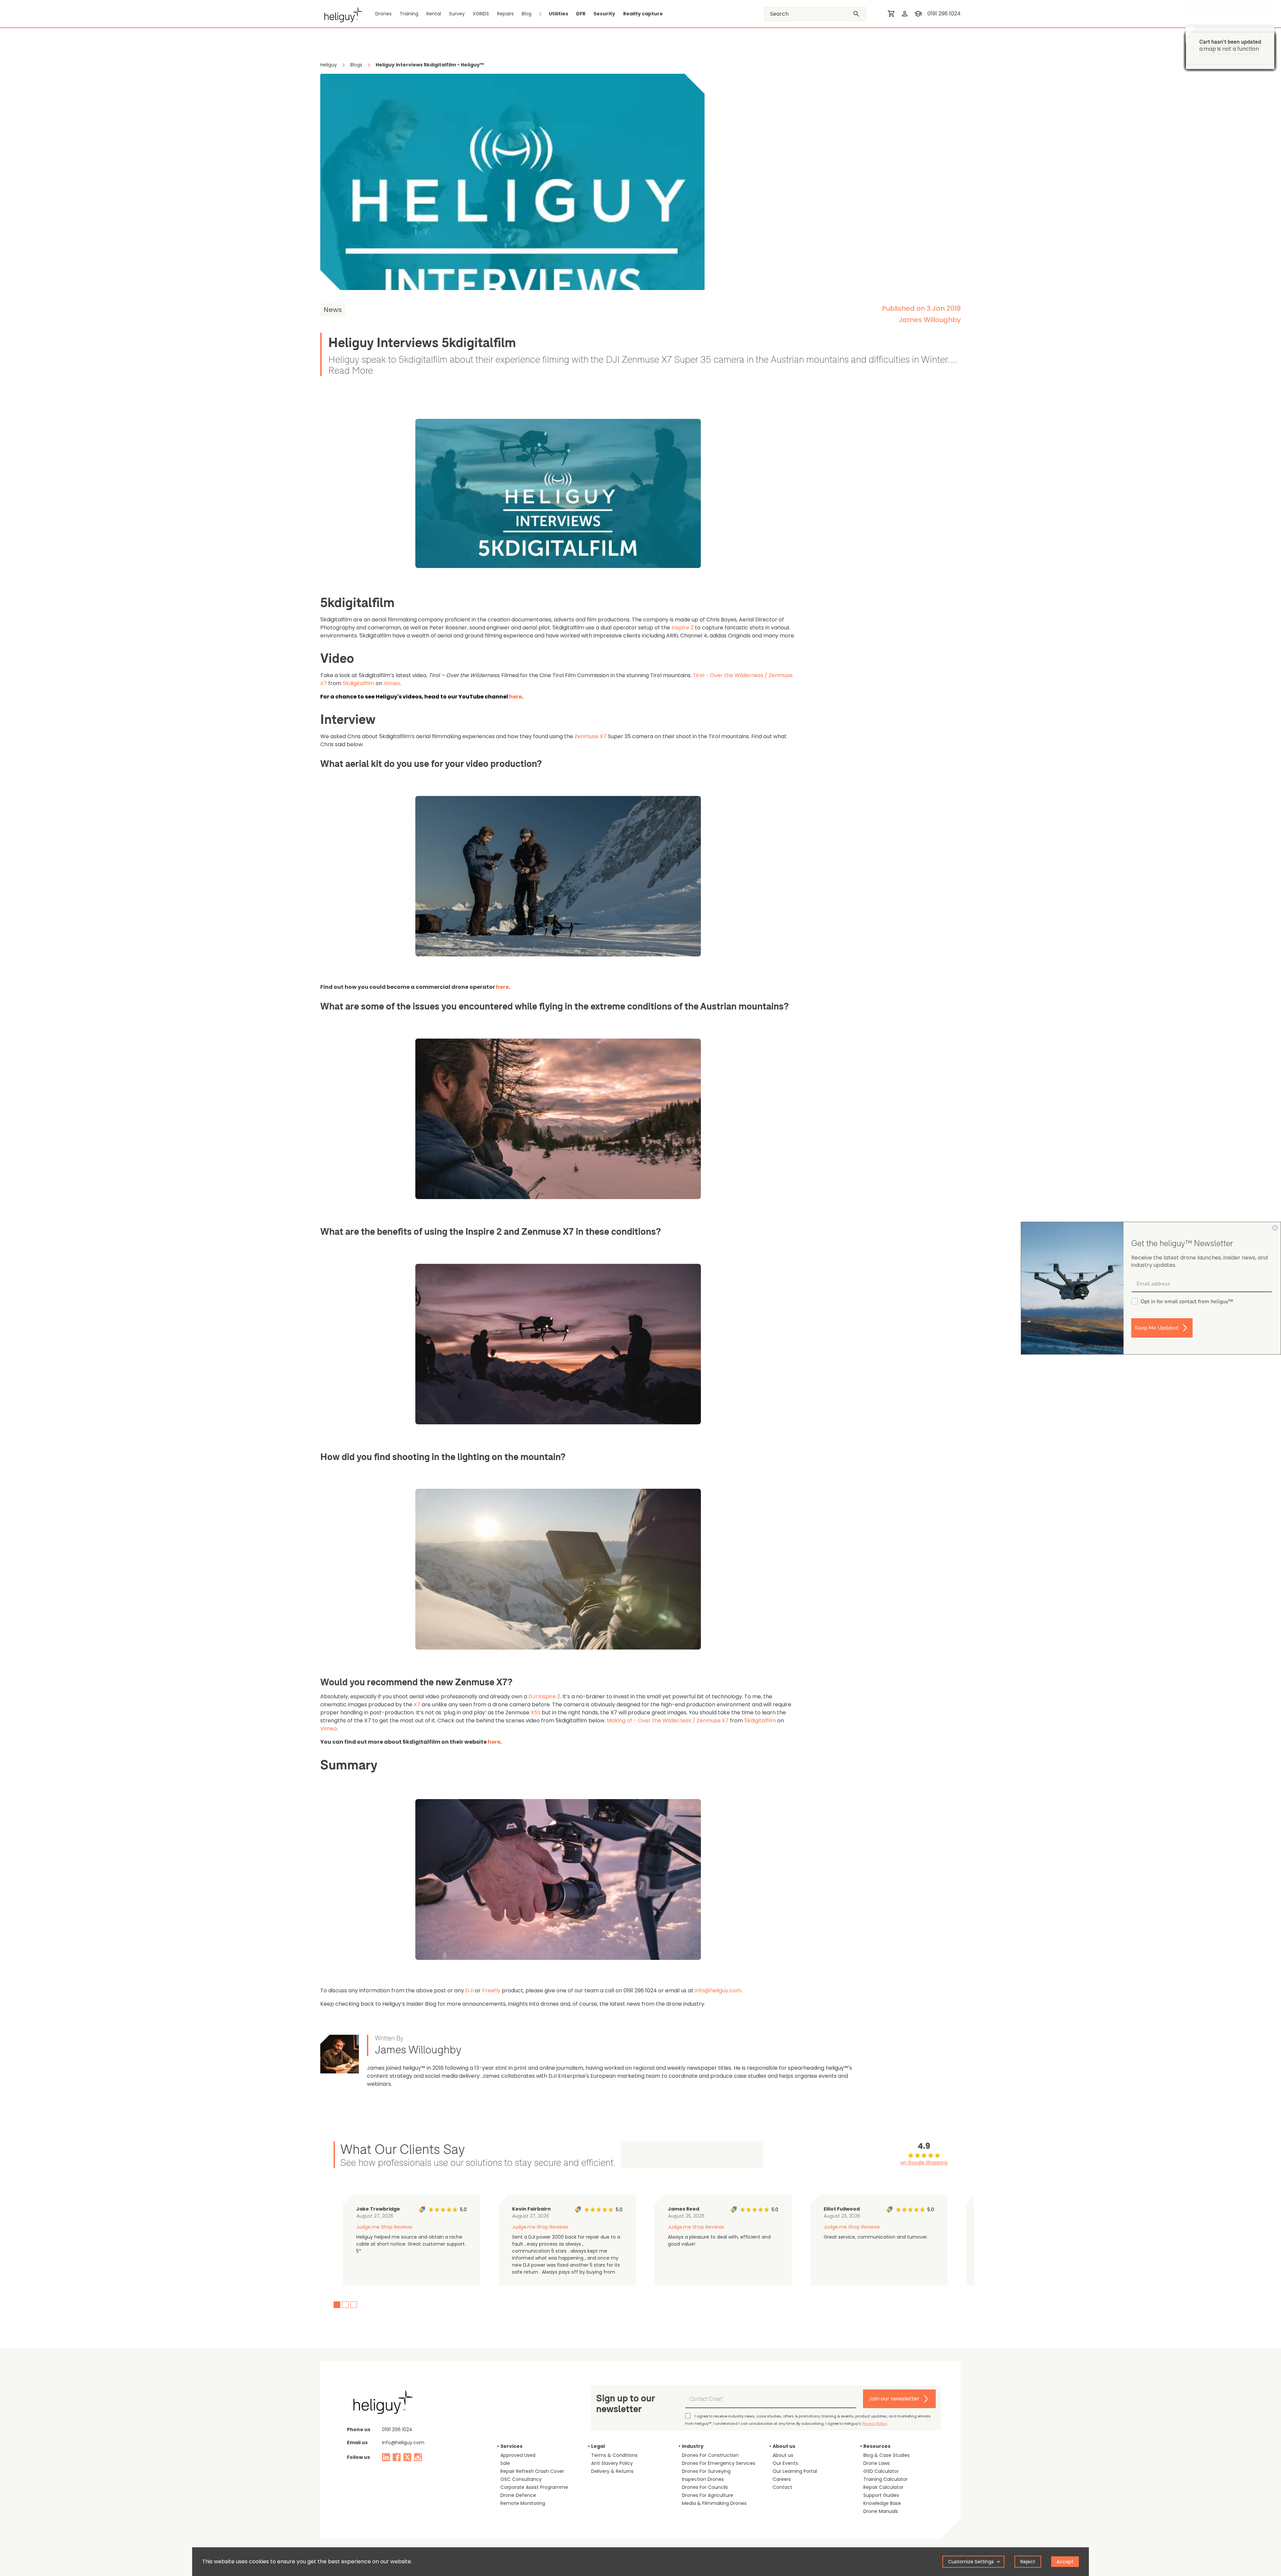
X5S (536, 1712)
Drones (383, 14)
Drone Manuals (881, 2511)
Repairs (505, 14)
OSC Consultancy (521, 2479)
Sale (505, 2463)
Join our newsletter (894, 2399)
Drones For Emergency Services (719, 2463)
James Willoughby (930, 320)
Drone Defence (518, 2495)
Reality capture (643, 14)
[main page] (341, 14)
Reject (1028, 2562)
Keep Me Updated (1157, 1328)
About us (783, 2455)
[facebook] (397, 2457)
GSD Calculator (881, 2471)
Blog (527, 14)
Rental (434, 14)
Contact (782, 2487)
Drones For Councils (705, 2487)
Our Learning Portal (795, 2471)
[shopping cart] (891, 14)
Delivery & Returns (612, 2471)
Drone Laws (877, 2463)
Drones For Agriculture (708, 2495)
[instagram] (418, 2457)
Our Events (785, 2463)
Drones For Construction (710, 2455)
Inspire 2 (683, 628)
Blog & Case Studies (887, 2455)
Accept (1065, 2562)
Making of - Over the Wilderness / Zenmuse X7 (668, 1721)
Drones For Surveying (706, 2471)
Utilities (558, 14)
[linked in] (386, 2457)
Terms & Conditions (614, 2455)
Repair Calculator (883, 2487)
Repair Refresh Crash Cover (532, 2471)
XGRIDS (481, 14)
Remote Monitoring (523, 2503)
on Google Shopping (924, 2163)
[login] (905, 14)
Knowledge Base (882, 2503)
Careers (782, 2479)
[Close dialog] (1275, 1228)
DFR (581, 14)
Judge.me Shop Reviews (384, 2227)
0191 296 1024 (944, 14)
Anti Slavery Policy (612, 2463)
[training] (918, 14)
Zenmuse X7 (590, 736)
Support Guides (881, 2495)
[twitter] (407, 2457)
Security (604, 14)
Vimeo (392, 683)
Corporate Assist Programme (534, 2487)
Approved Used (518, 2455)
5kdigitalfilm (358, 683)
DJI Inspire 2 (544, 1696)
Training (409, 14)
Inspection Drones (703, 2479)
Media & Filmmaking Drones (714, 2503)
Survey (457, 14)
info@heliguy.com (718, 1990)
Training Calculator (886, 2479)
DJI (470, 1990)
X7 (417, 1704)
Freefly (491, 1990)
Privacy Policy (875, 2423)
